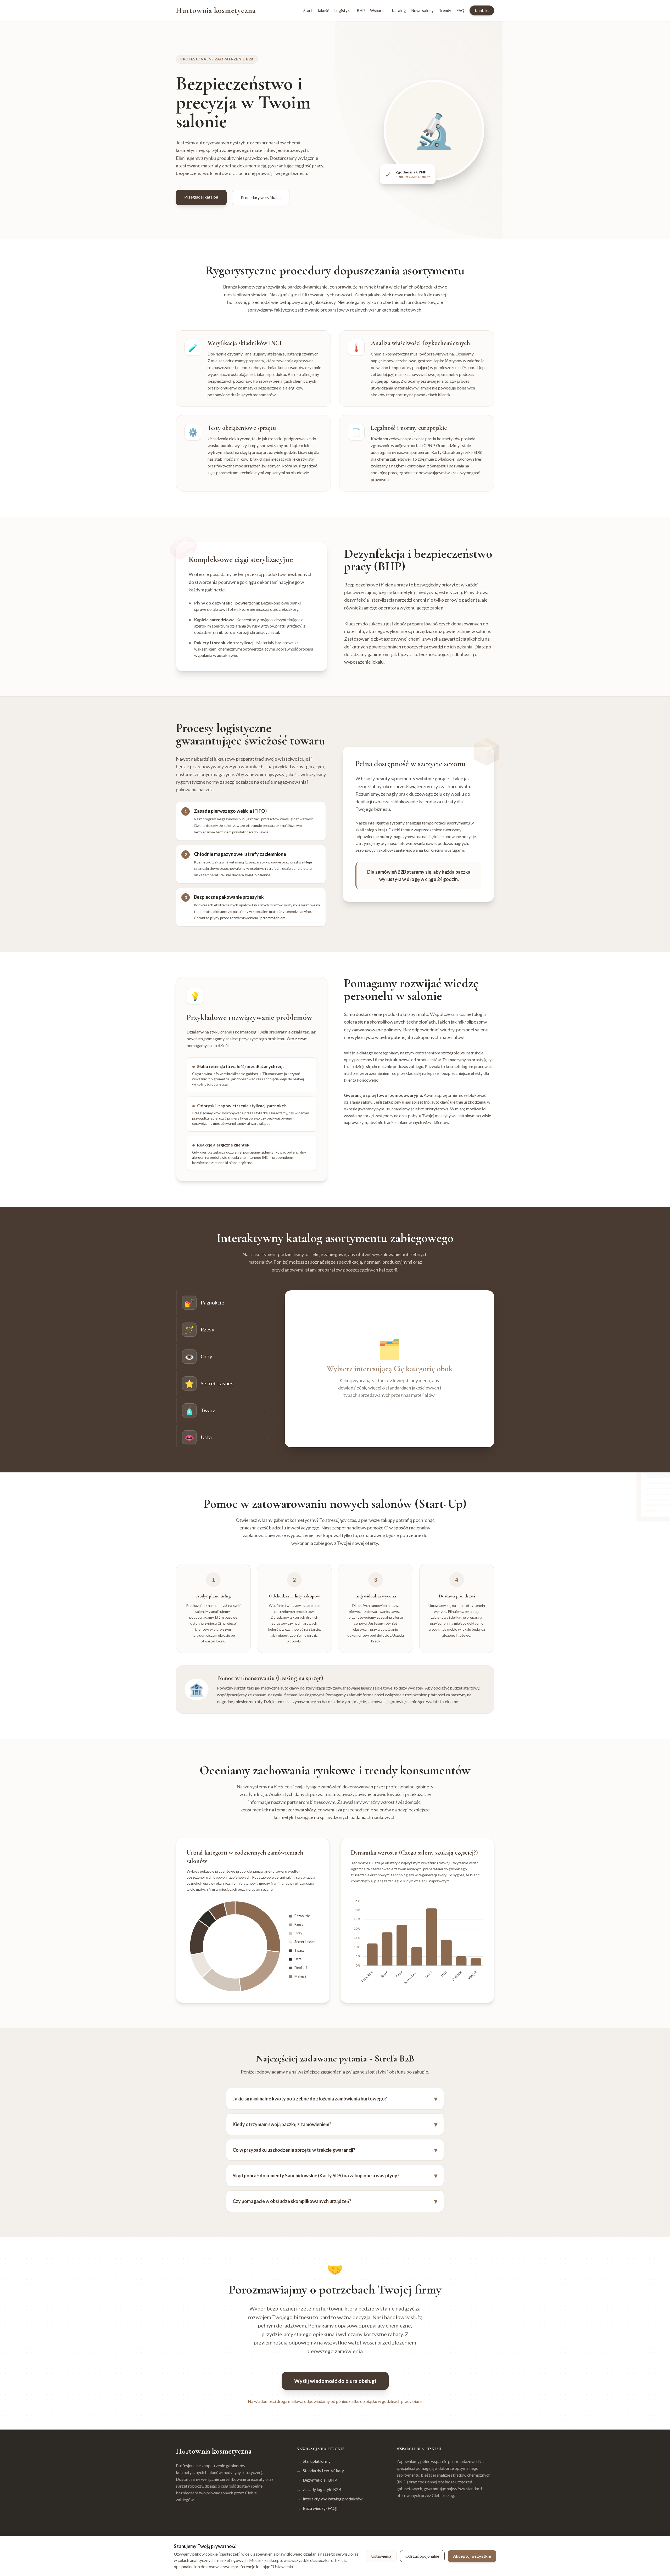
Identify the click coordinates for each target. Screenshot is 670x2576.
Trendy (445, 10)
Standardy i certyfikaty (320, 2470)
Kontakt (482, 10)
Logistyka (343, 10)
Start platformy (314, 2461)
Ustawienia (381, 2556)
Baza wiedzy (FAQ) (317, 2508)
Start (308, 10)
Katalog (399, 10)
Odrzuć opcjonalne (422, 2556)
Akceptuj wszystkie (472, 2556)
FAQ (460, 10)
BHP (361, 10)
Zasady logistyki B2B (319, 2489)
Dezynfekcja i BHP (317, 2480)
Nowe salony (422, 10)
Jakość (323, 10)
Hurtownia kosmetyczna (216, 10)
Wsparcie (378, 10)
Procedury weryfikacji (261, 197)
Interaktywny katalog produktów (330, 2499)
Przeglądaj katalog (201, 197)
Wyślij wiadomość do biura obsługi (335, 2381)
